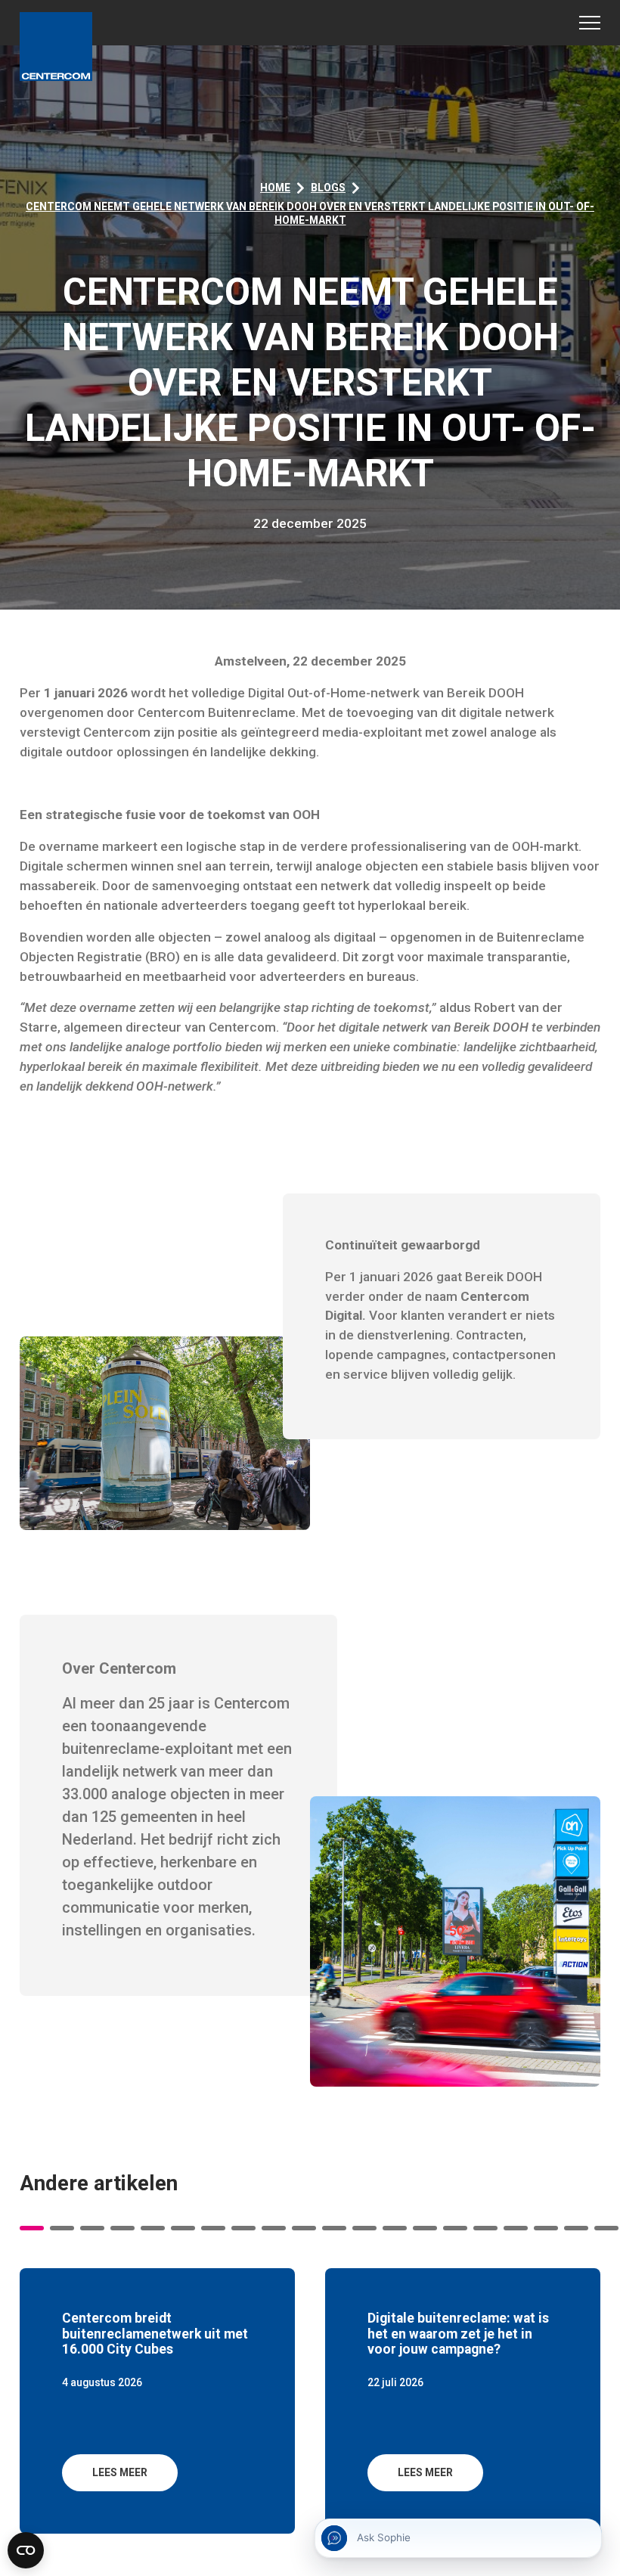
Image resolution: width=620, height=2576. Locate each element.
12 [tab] (364, 2228)
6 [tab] (183, 2228)
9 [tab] (274, 2228)
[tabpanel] (157, 2401)
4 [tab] (122, 2228)
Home (275, 188)
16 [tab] (485, 2228)
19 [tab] (576, 2228)
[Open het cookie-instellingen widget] (26, 2550)
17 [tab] (516, 2228)
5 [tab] (153, 2228)
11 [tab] (334, 2228)
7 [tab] (213, 2228)
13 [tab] (395, 2228)
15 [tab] (455, 2228)
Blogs (328, 188)
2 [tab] (62, 2228)
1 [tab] (32, 2228)
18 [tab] (546, 2228)
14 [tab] (425, 2228)
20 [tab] (606, 2228)
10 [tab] (304, 2228)
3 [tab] (92, 2228)
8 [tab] (243, 2228)
